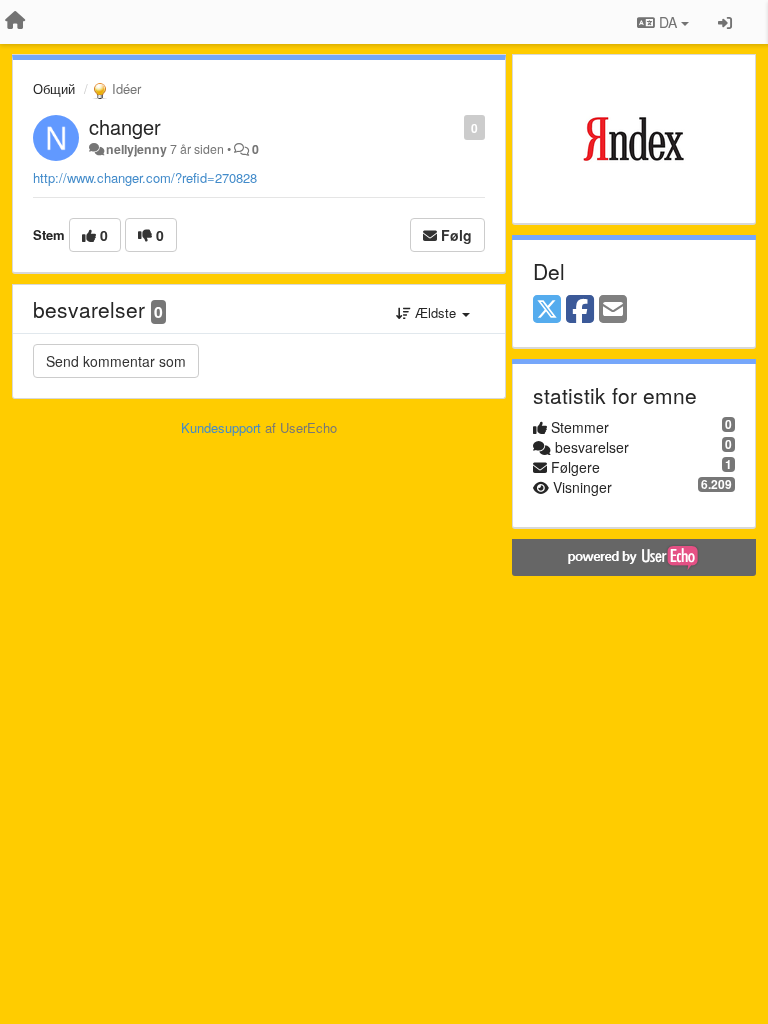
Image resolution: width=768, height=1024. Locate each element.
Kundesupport (221, 427)
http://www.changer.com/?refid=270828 (145, 177)
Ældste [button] (435, 312)
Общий (54, 88)
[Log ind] (725, 22)
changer (125, 126)
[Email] (613, 310)
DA (668, 22)
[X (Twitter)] (547, 310)
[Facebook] (580, 310)
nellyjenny (136, 149)
